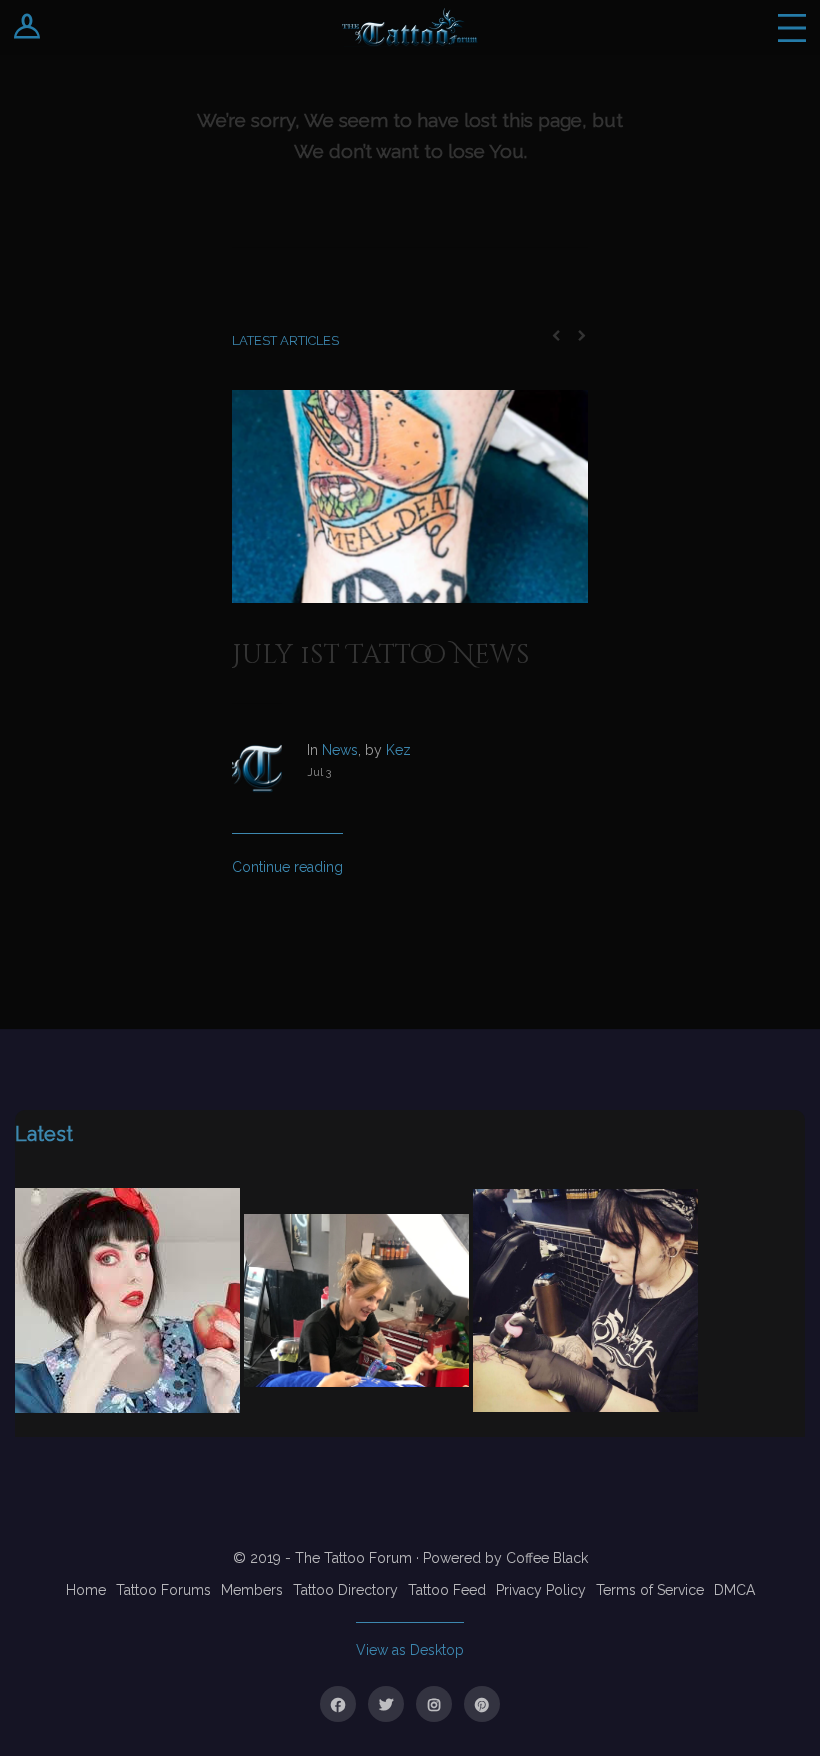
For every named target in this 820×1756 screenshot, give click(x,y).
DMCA (734, 1590)
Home (86, 1590)
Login (27, 27)
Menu (792, 27)
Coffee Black (547, 1558)
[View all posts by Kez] (269, 786)
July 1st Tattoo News (381, 655)
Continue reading (287, 867)
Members (252, 1590)
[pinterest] (482, 1704)
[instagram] (434, 1704)
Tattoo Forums (163, 1590)
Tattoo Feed (447, 1590)
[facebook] (338, 1704)
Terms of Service (650, 1590)
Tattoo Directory (345, 1590)
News (340, 750)
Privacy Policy (541, 1590)
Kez (398, 750)
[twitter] (386, 1704)
